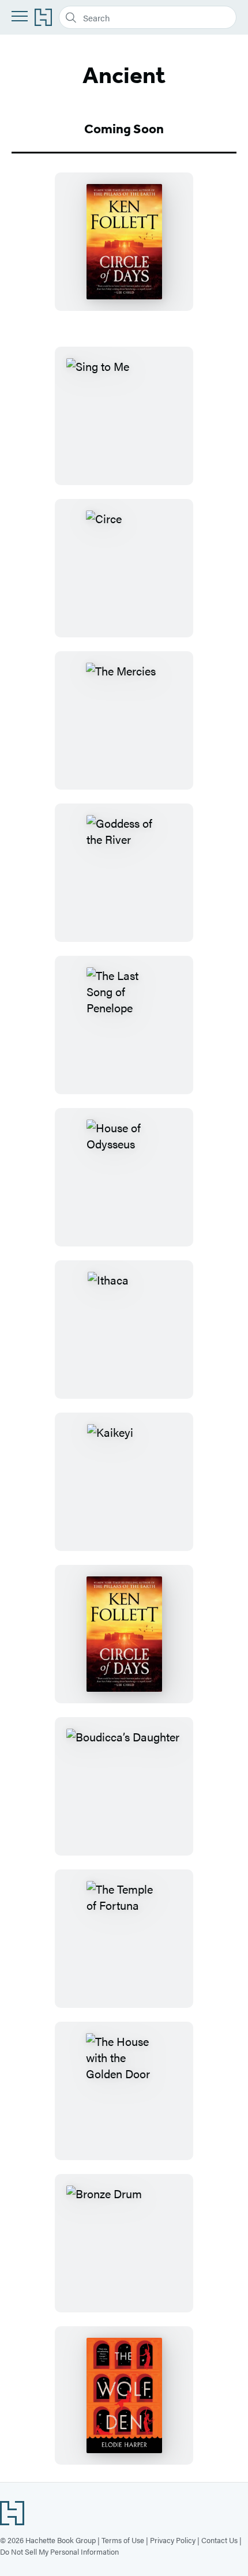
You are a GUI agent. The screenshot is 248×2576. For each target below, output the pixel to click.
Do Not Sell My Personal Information (59, 2551)
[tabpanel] (124, 242)
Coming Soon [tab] (124, 129)
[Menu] (20, 16)
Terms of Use (123, 2540)
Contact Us (219, 2540)
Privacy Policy (173, 2540)
